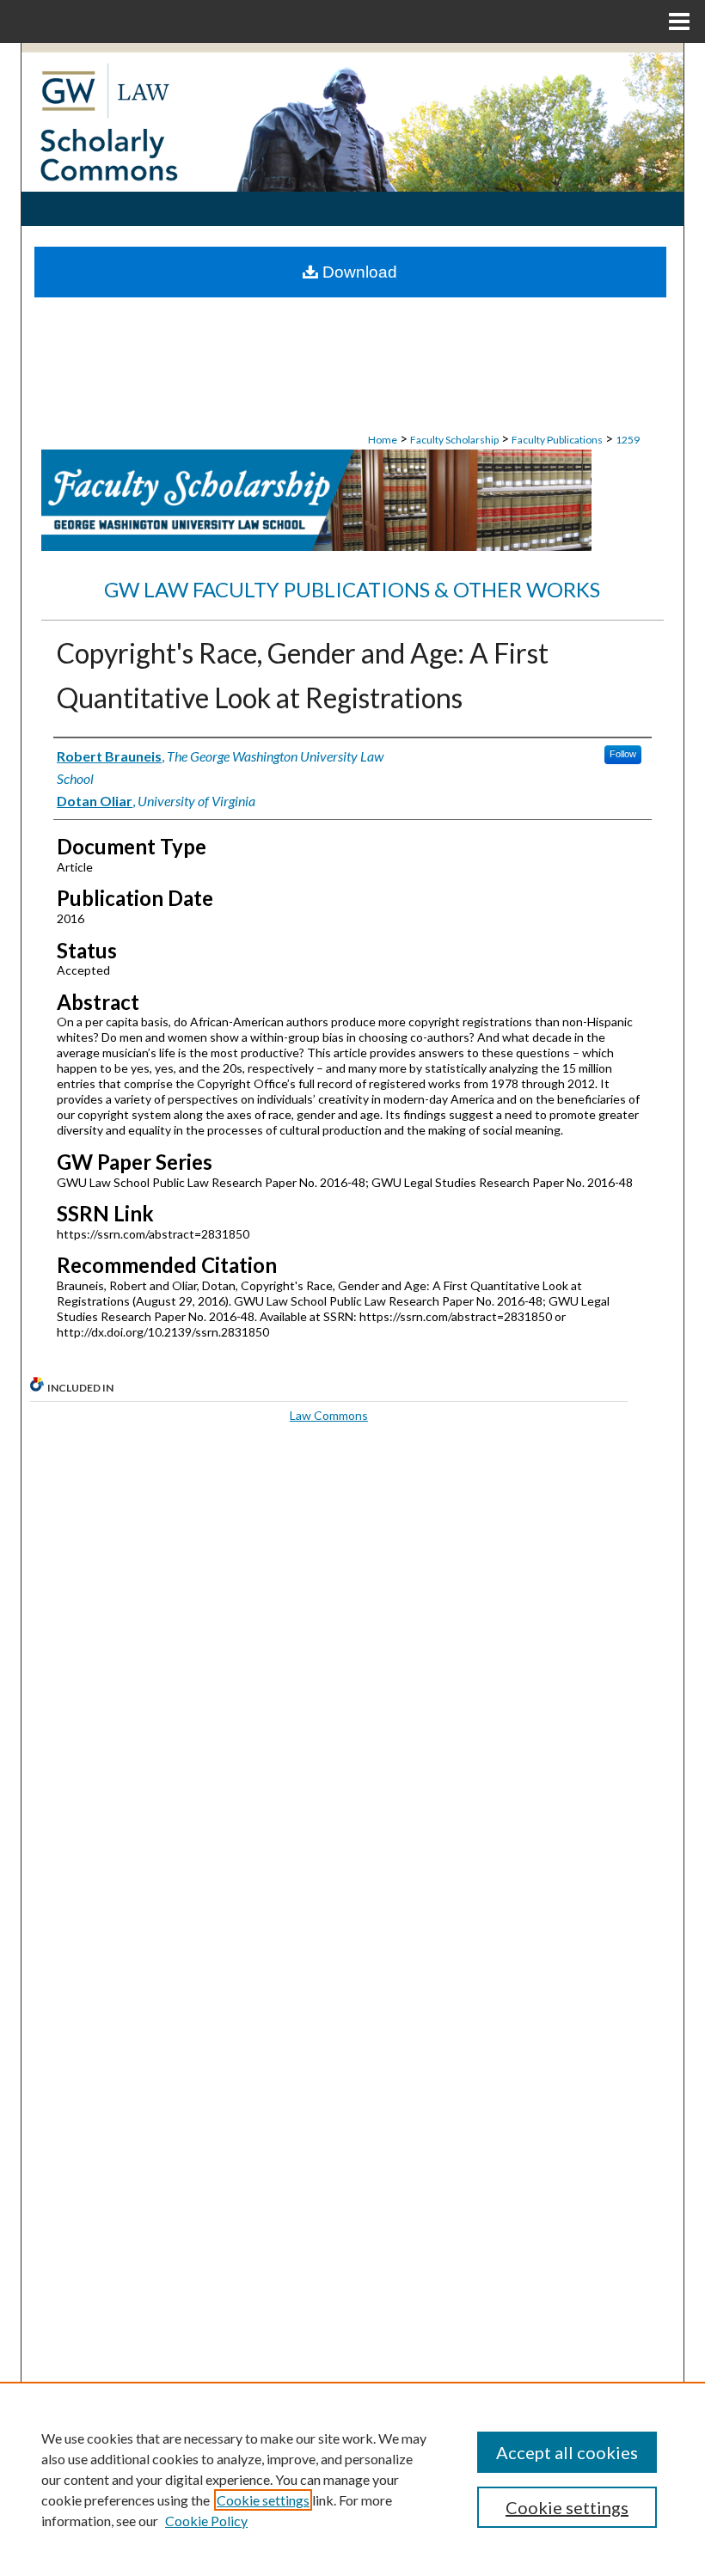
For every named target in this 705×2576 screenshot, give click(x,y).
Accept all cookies (567, 2452)
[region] (352, 2479)
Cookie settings (263, 2500)
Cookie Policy (206, 2521)
